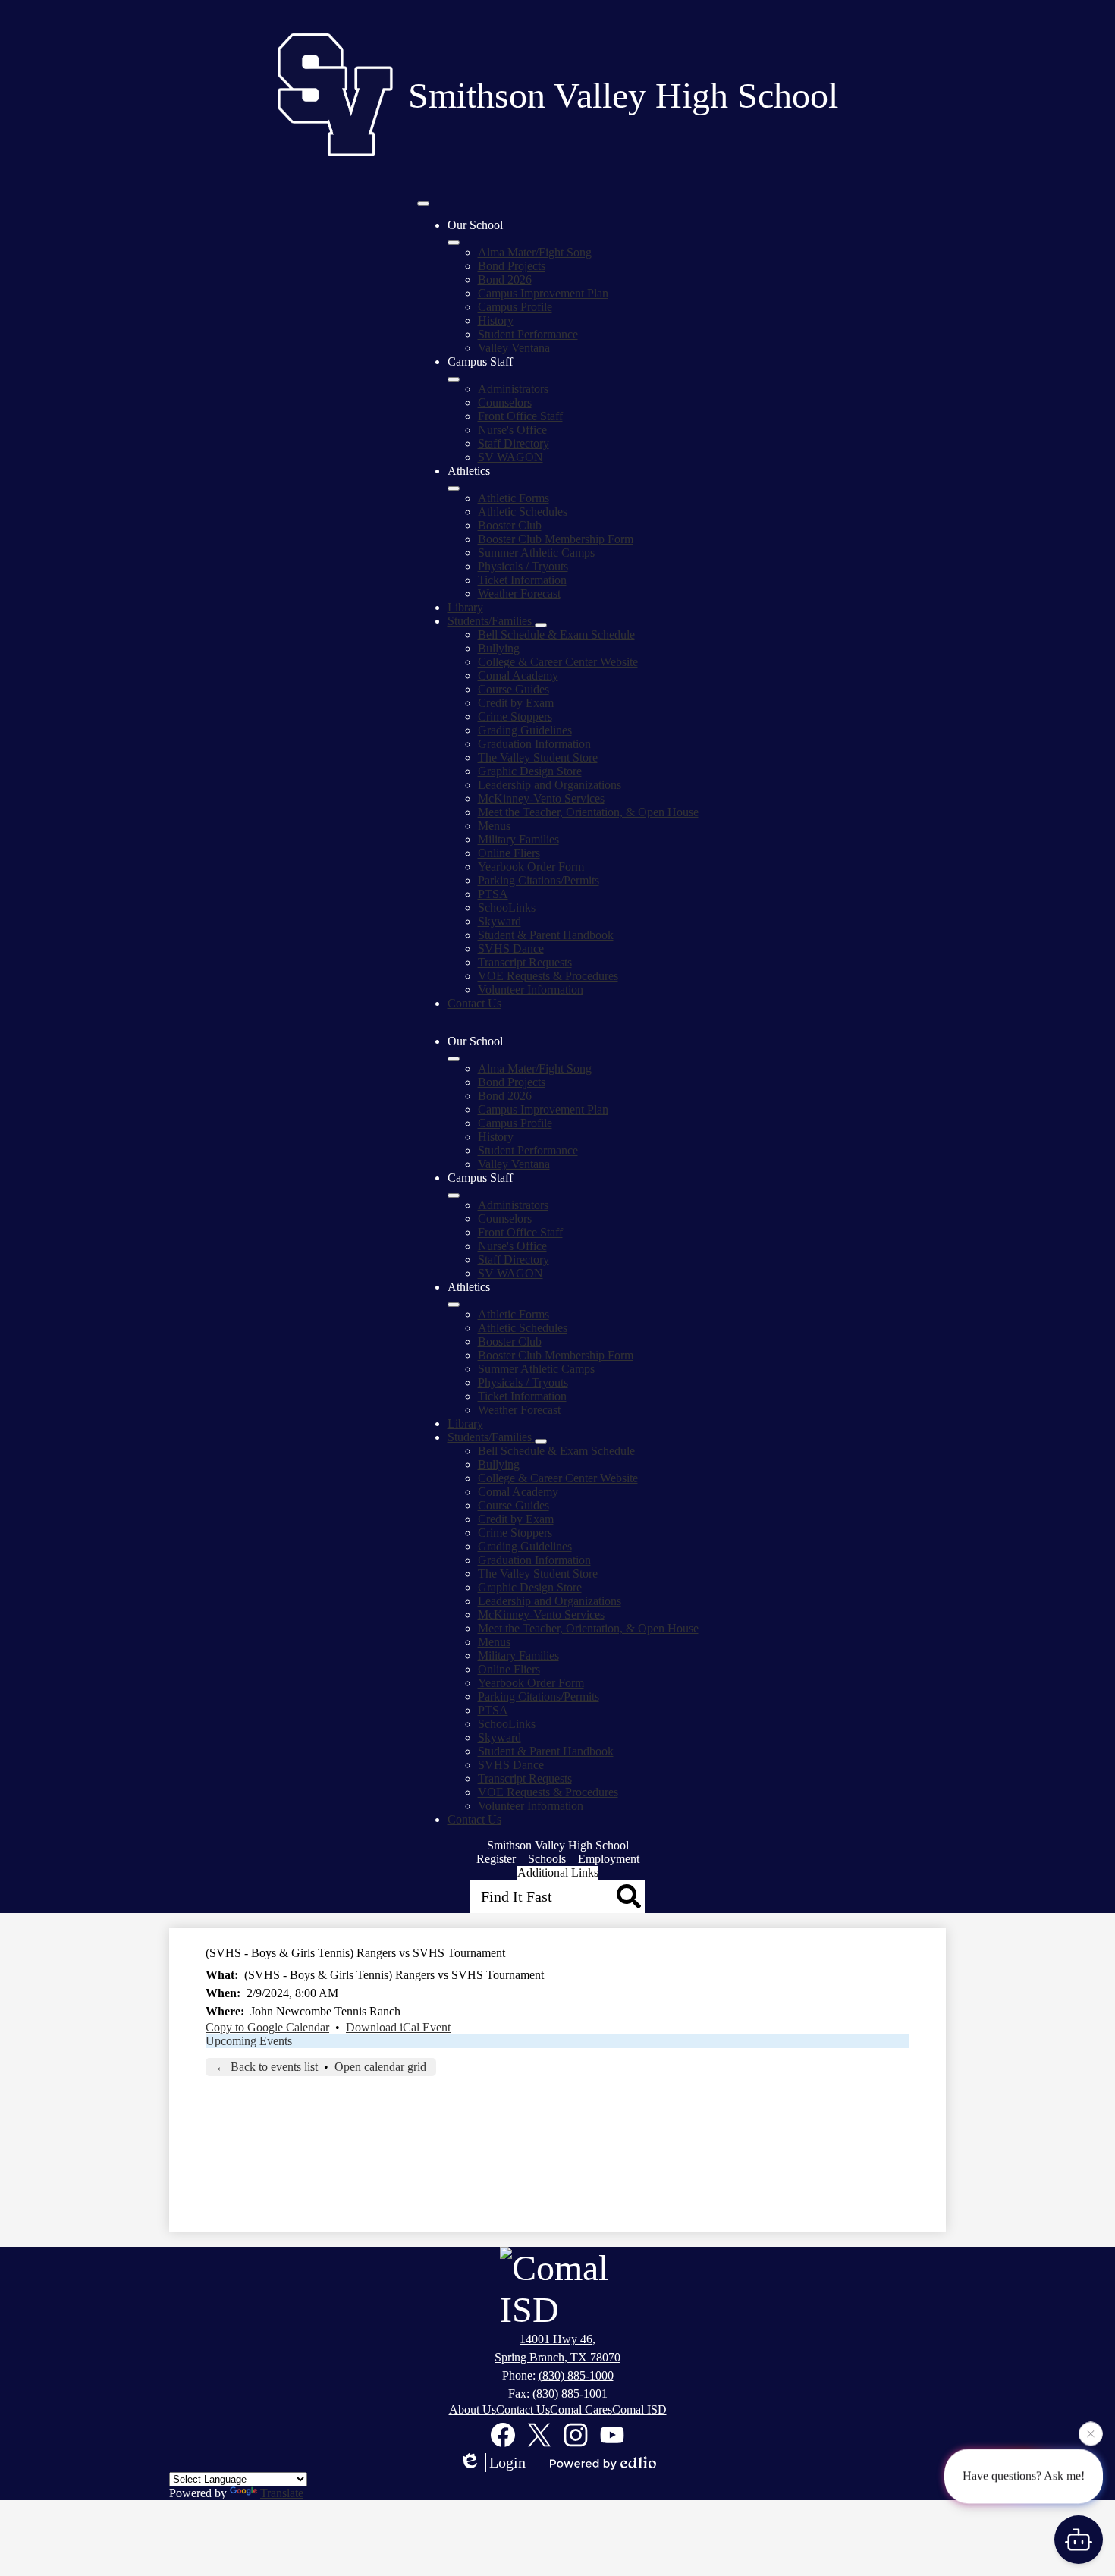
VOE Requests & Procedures (548, 976)
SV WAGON (510, 457)
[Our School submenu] (454, 243)
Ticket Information (522, 580)
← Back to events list (267, 2067)
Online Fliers (509, 853)
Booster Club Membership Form (556, 539)
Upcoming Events (249, 2041)
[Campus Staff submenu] (454, 379)
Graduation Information (534, 744)
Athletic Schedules (523, 512)
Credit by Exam (516, 703)
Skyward (499, 921)
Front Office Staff (520, 416)
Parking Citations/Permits (539, 880)
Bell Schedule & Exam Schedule (556, 635)
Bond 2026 (505, 280)
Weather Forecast (519, 594)
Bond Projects (512, 266)
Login (507, 2462)
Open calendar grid (380, 2067)
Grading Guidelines (525, 730)
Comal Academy (518, 675)
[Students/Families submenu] (541, 625)
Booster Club (510, 525)
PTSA (493, 894)
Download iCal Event (398, 2027)
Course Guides (514, 689)
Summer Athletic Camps (536, 553)
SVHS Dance (511, 949)
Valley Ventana (514, 348)
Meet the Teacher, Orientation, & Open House (588, 812)
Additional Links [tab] (558, 1872)
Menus (494, 826)
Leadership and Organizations (550, 785)
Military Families (518, 839)
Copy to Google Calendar (267, 2027)
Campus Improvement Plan (543, 293)
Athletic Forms (514, 498)
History (496, 320)
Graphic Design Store (530, 771)
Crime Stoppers (515, 716)
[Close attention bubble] (1091, 2434)
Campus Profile (515, 307)
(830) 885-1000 (576, 2375)
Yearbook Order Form (531, 867)
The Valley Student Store (538, 757)
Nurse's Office (512, 430)
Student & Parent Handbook (546, 935)
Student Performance (528, 334)
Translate (282, 2493)
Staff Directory (514, 443)
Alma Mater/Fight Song (535, 252)
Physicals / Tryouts (523, 566)
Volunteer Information (531, 990)
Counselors (505, 402)
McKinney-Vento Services (541, 798)
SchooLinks (507, 908)
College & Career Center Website (558, 662)
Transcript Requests (525, 962)
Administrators (513, 389)
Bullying (499, 648)
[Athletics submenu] (454, 488)
